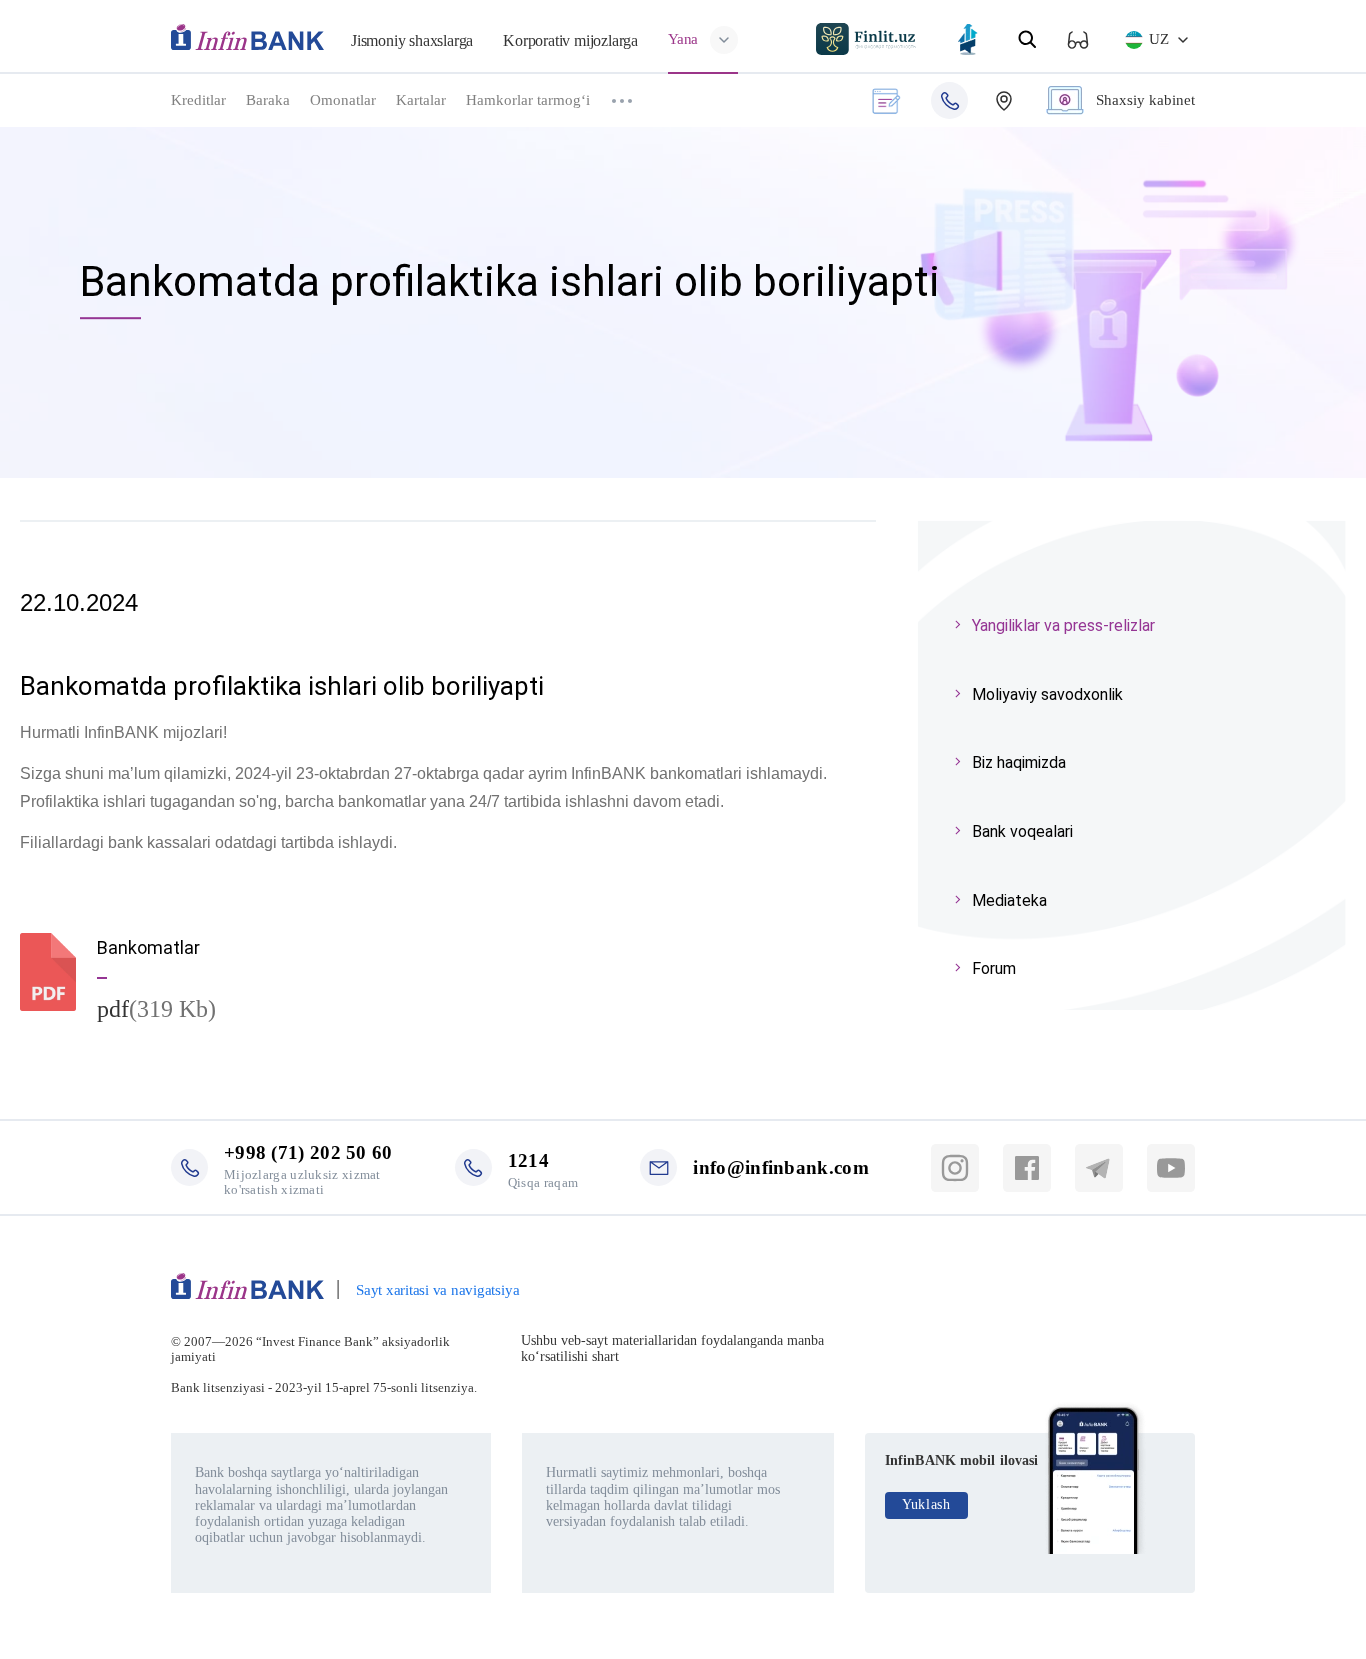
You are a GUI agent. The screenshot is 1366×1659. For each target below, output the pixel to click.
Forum (994, 968)
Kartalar (421, 100)
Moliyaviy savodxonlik (1047, 694)
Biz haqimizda (1019, 762)
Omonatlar (343, 100)
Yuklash (926, 1504)
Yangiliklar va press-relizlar (1063, 625)
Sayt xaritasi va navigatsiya (437, 1290)
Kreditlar (198, 100)
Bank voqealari (1022, 831)
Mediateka (1009, 900)
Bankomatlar (148, 947)
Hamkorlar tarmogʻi (528, 100)
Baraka (268, 100)
